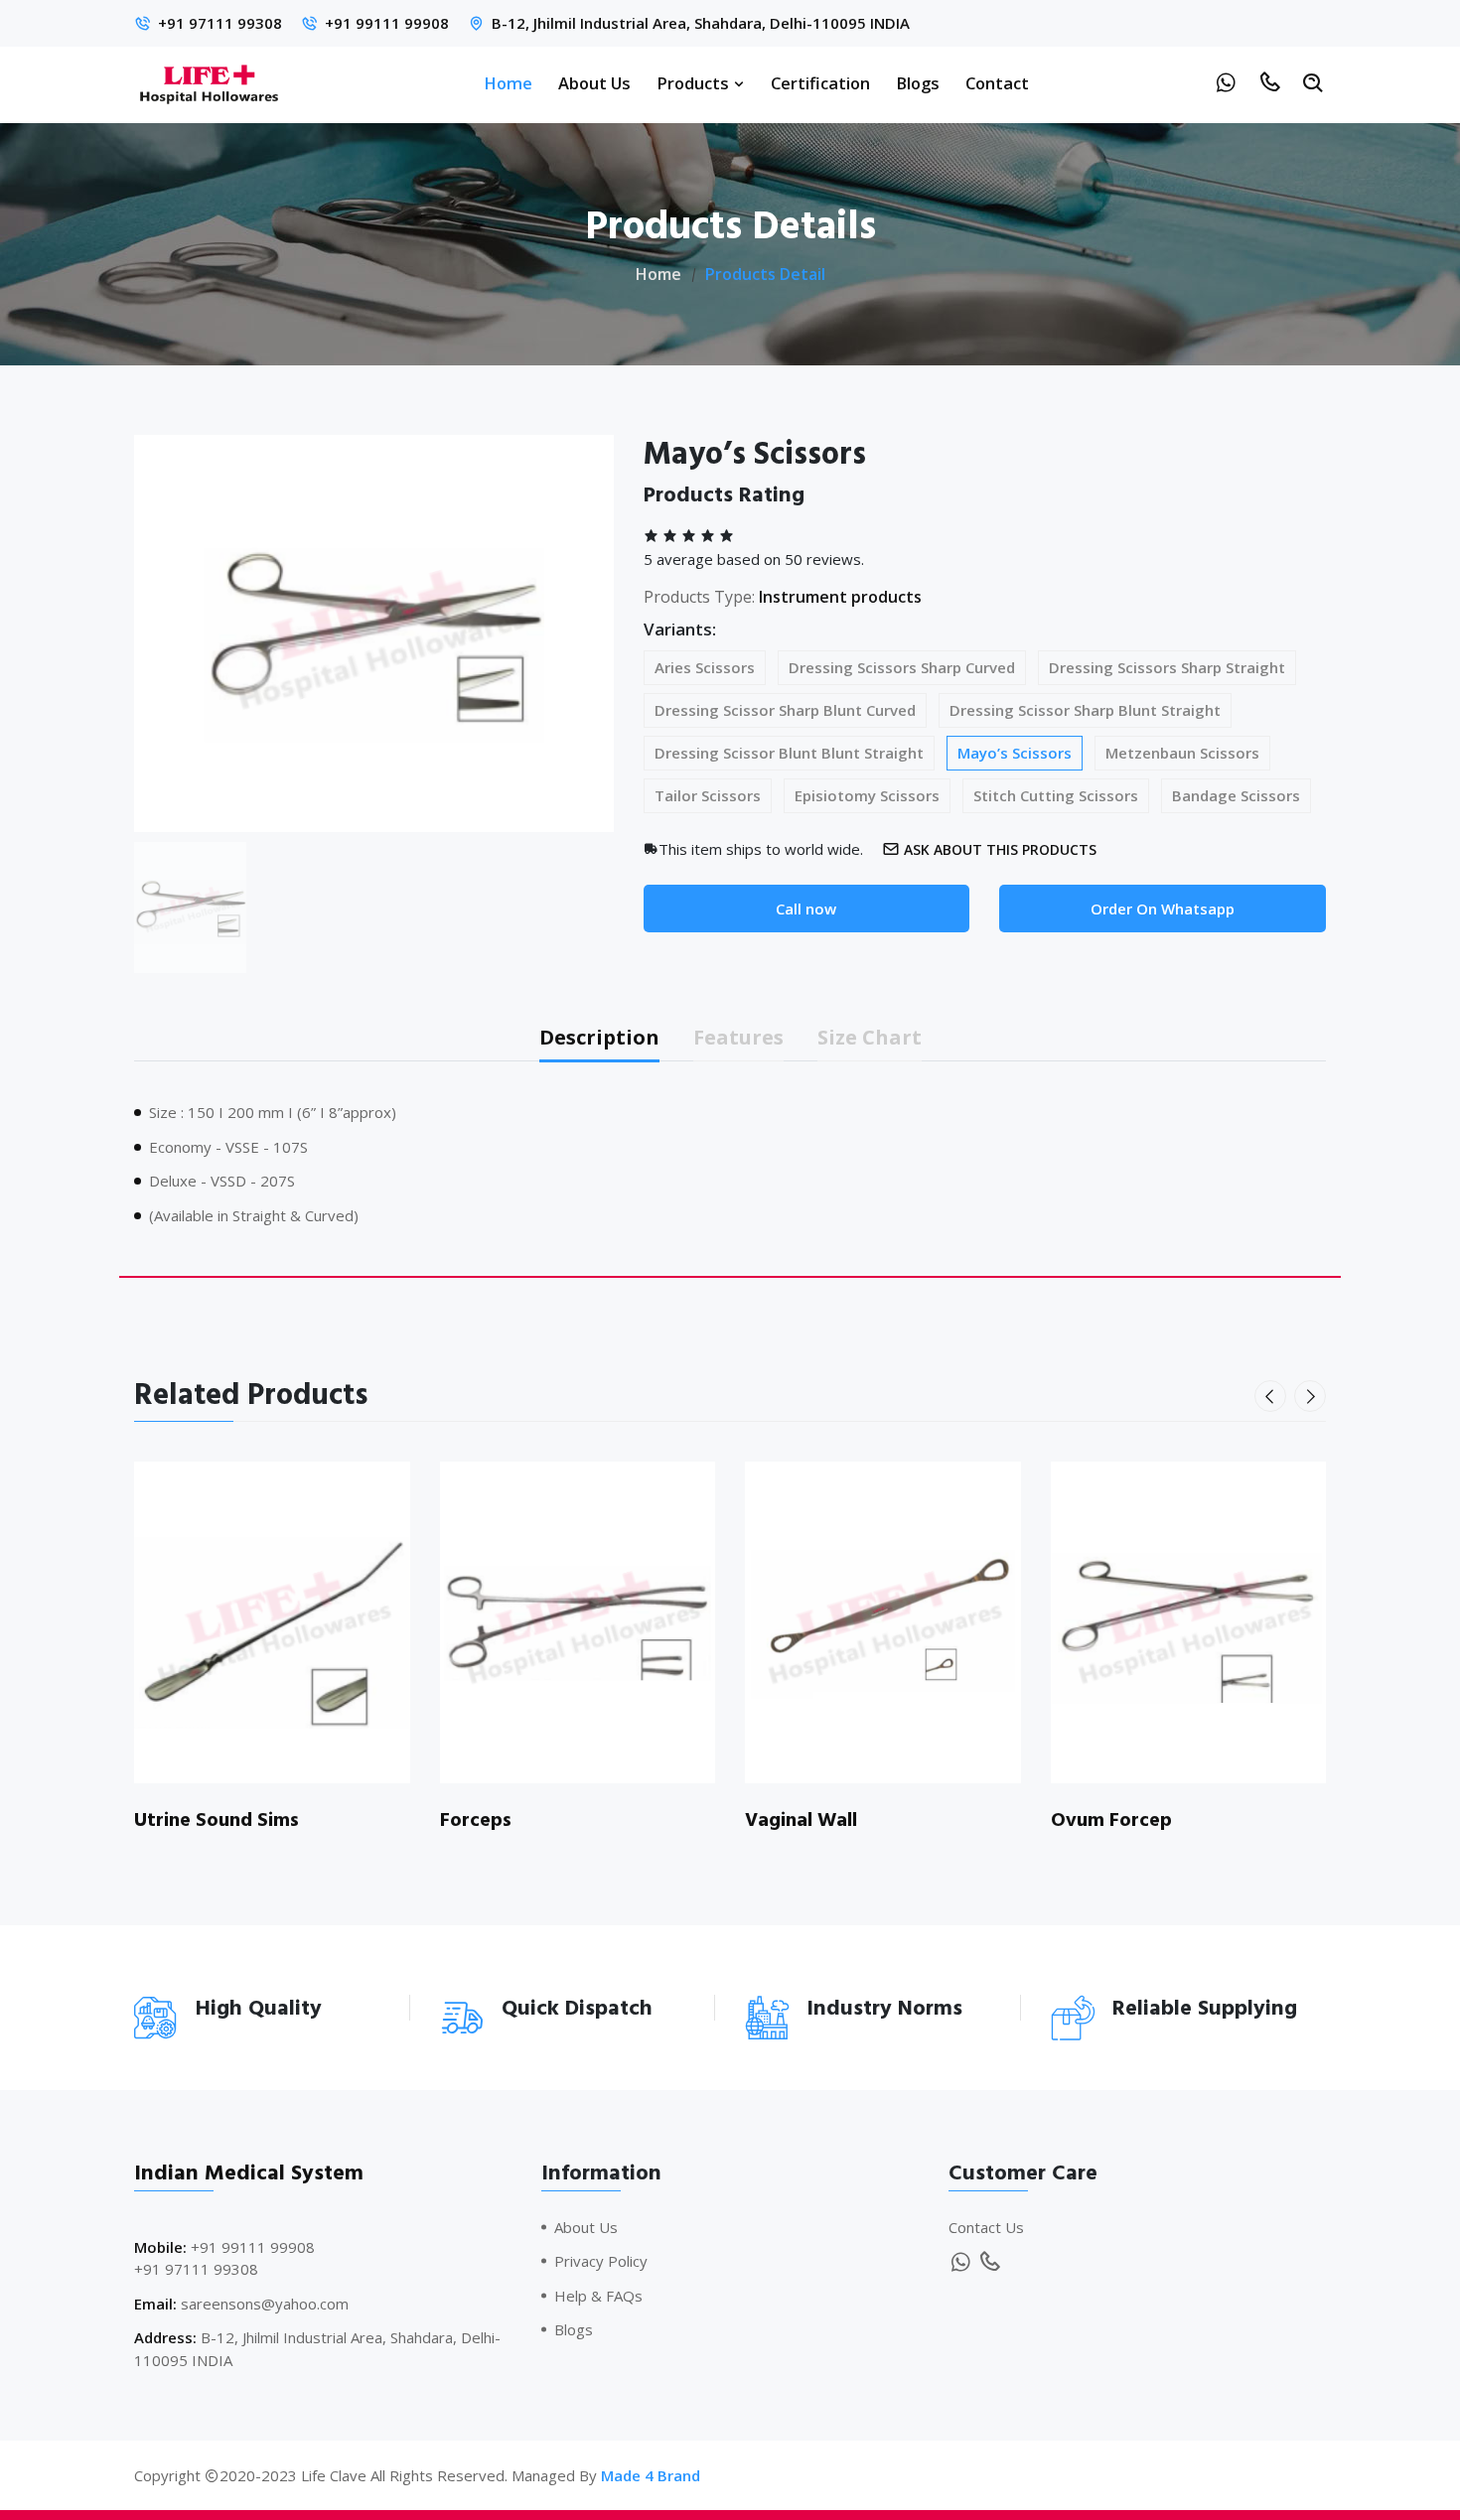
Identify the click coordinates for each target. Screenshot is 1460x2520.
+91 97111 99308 (220, 23)
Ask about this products (1000, 849)
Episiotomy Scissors (867, 795)
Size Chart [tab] (870, 1037)
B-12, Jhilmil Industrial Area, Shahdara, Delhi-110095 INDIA (701, 23)
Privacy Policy (601, 2261)
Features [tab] (738, 1037)
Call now (806, 909)
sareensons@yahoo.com (265, 2304)
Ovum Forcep (1111, 1820)
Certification (820, 83)
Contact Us (986, 2227)
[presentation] (1270, 1396)
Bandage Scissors (1236, 795)
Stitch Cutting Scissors (1056, 795)
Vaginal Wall (801, 1820)
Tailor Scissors (708, 795)
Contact (997, 83)
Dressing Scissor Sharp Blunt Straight (1085, 710)
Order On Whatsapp (1163, 909)
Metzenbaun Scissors (1182, 753)
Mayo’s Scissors (1015, 753)
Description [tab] (599, 1037)
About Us (594, 83)
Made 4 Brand (651, 2475)
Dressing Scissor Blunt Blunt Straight (789, 753)
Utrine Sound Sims (217, 1820)
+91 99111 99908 (387, 23)
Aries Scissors (705, 667)
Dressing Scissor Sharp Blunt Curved (785, 710)
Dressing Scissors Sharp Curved (902, 667)
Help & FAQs (598, 2296)
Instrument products (840, 597)
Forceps (476, 1820)
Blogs (918, 83)
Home (508, 83)
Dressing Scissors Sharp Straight (1167, 667)
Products (695, 83)
